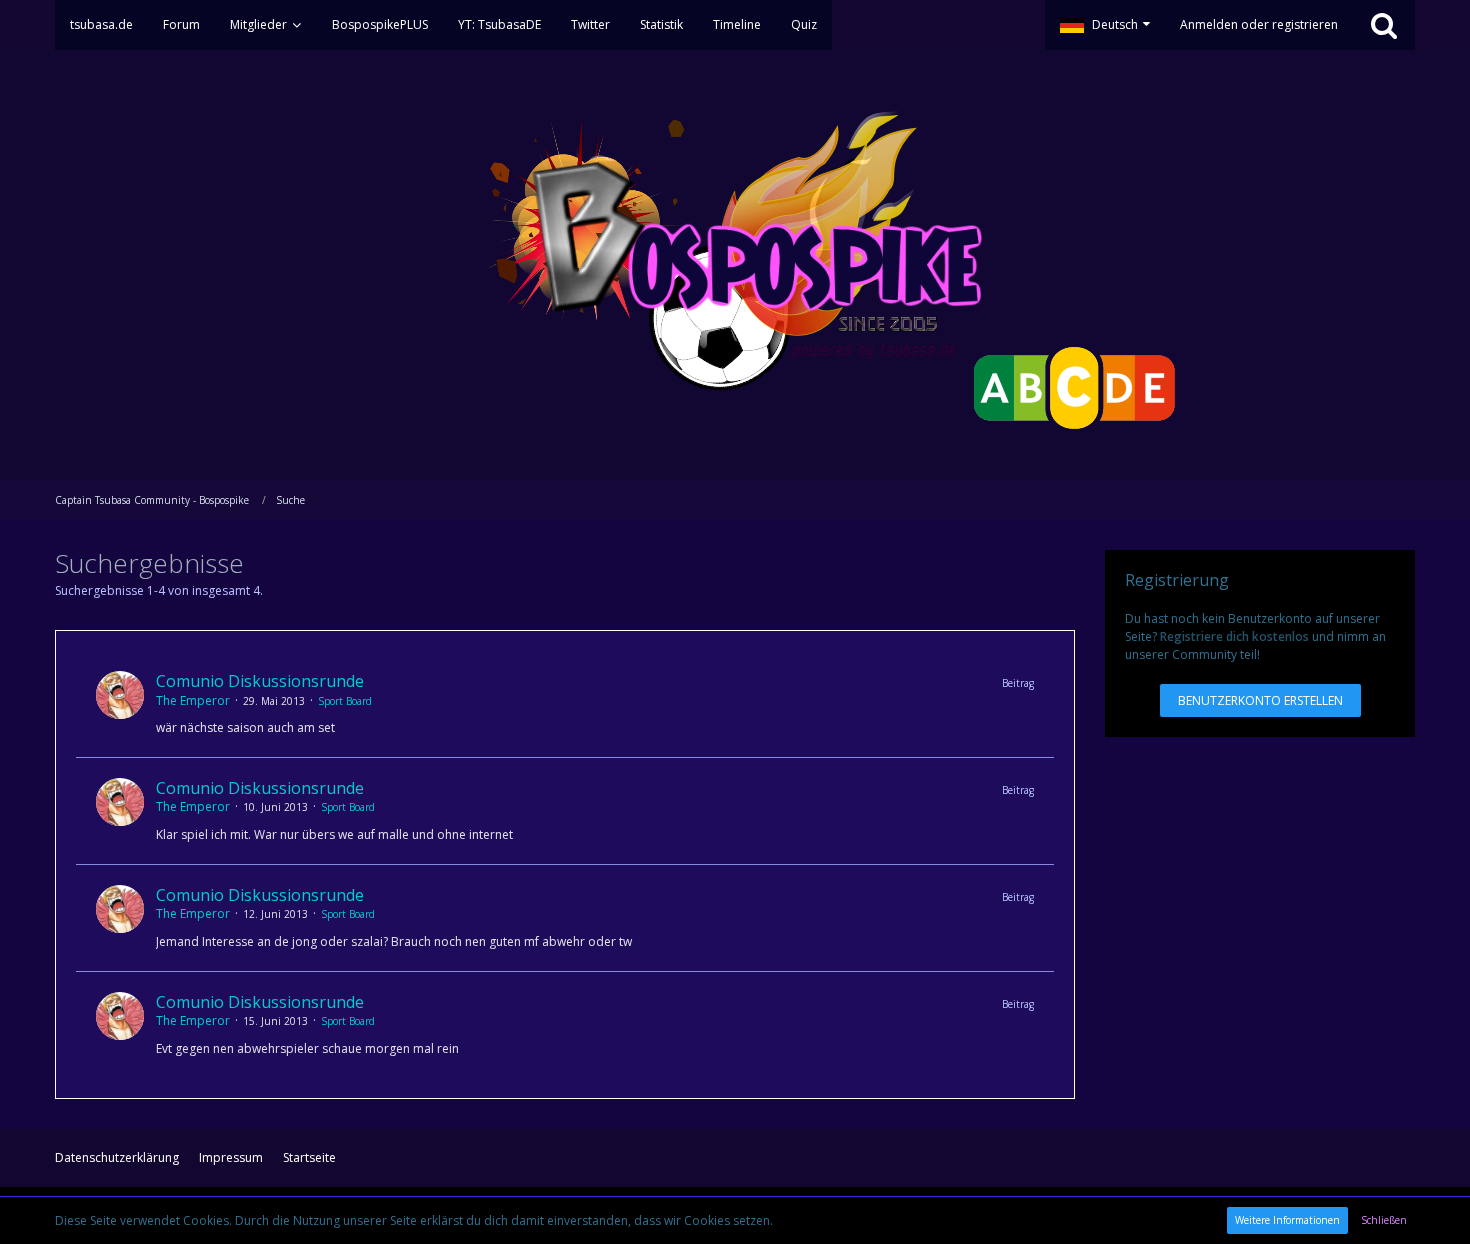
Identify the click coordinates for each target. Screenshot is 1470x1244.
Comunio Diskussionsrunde (260, 681)
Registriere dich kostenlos (1234, 636)
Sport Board (345, 701)
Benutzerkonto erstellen (1260, 700)
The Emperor (193, 700)
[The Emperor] (120, 704)
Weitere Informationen (1287, 1220)
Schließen (1384, 1220)
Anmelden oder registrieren (1259, 24)
